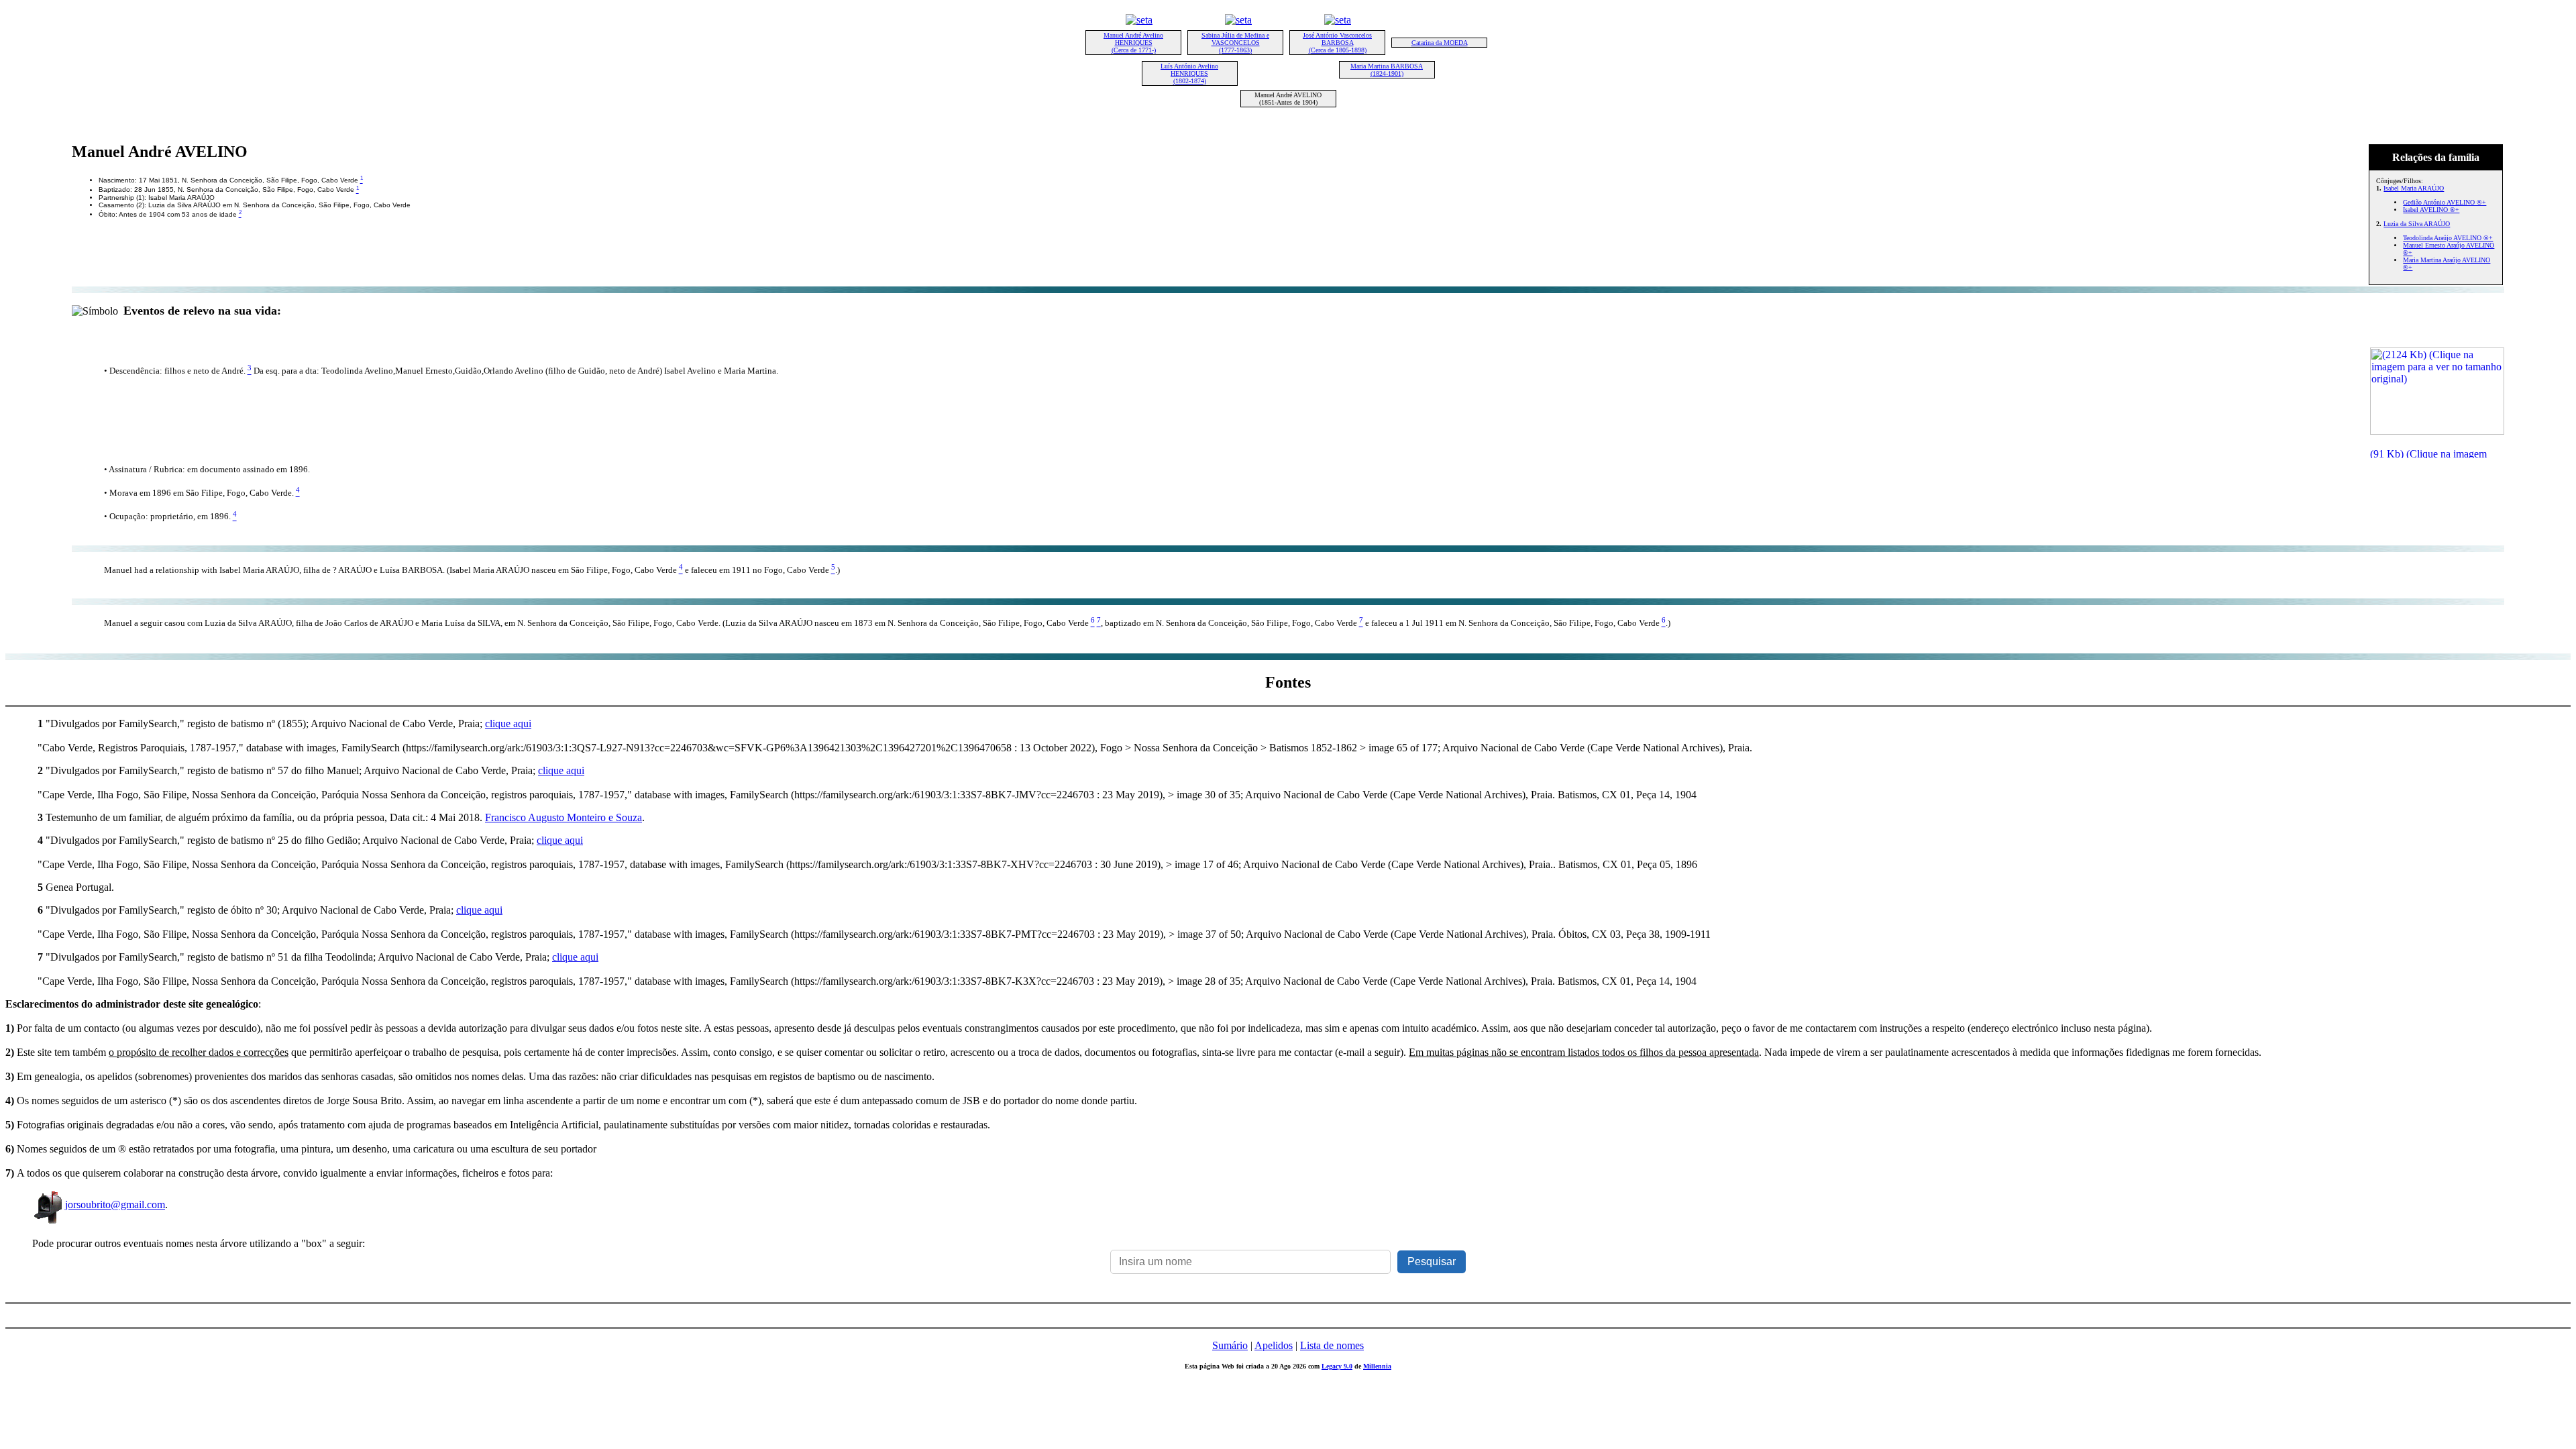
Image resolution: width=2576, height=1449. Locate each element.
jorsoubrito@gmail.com (115, 1204)
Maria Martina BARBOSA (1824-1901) (1387, 70)
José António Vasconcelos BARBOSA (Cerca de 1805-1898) (1337, 43)
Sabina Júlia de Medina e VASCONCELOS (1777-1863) (1235, 43)
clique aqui (508, 723)
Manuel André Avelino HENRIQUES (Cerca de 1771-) (1133, 43)
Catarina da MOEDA (1440, 43)
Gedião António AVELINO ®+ (2445, 202)
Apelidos (1274, 1345)
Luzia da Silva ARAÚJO (2417, 224)
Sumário (1230, 1345)
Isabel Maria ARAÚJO (2414, 188)
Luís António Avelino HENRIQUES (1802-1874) (1189, 73)
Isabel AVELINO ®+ (2431, 210)
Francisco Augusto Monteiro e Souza (563, 817)
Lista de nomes (1332, 1345)
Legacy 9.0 (1337, 1366)
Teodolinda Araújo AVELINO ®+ (2448, 238)
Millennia (1377, 1366)
